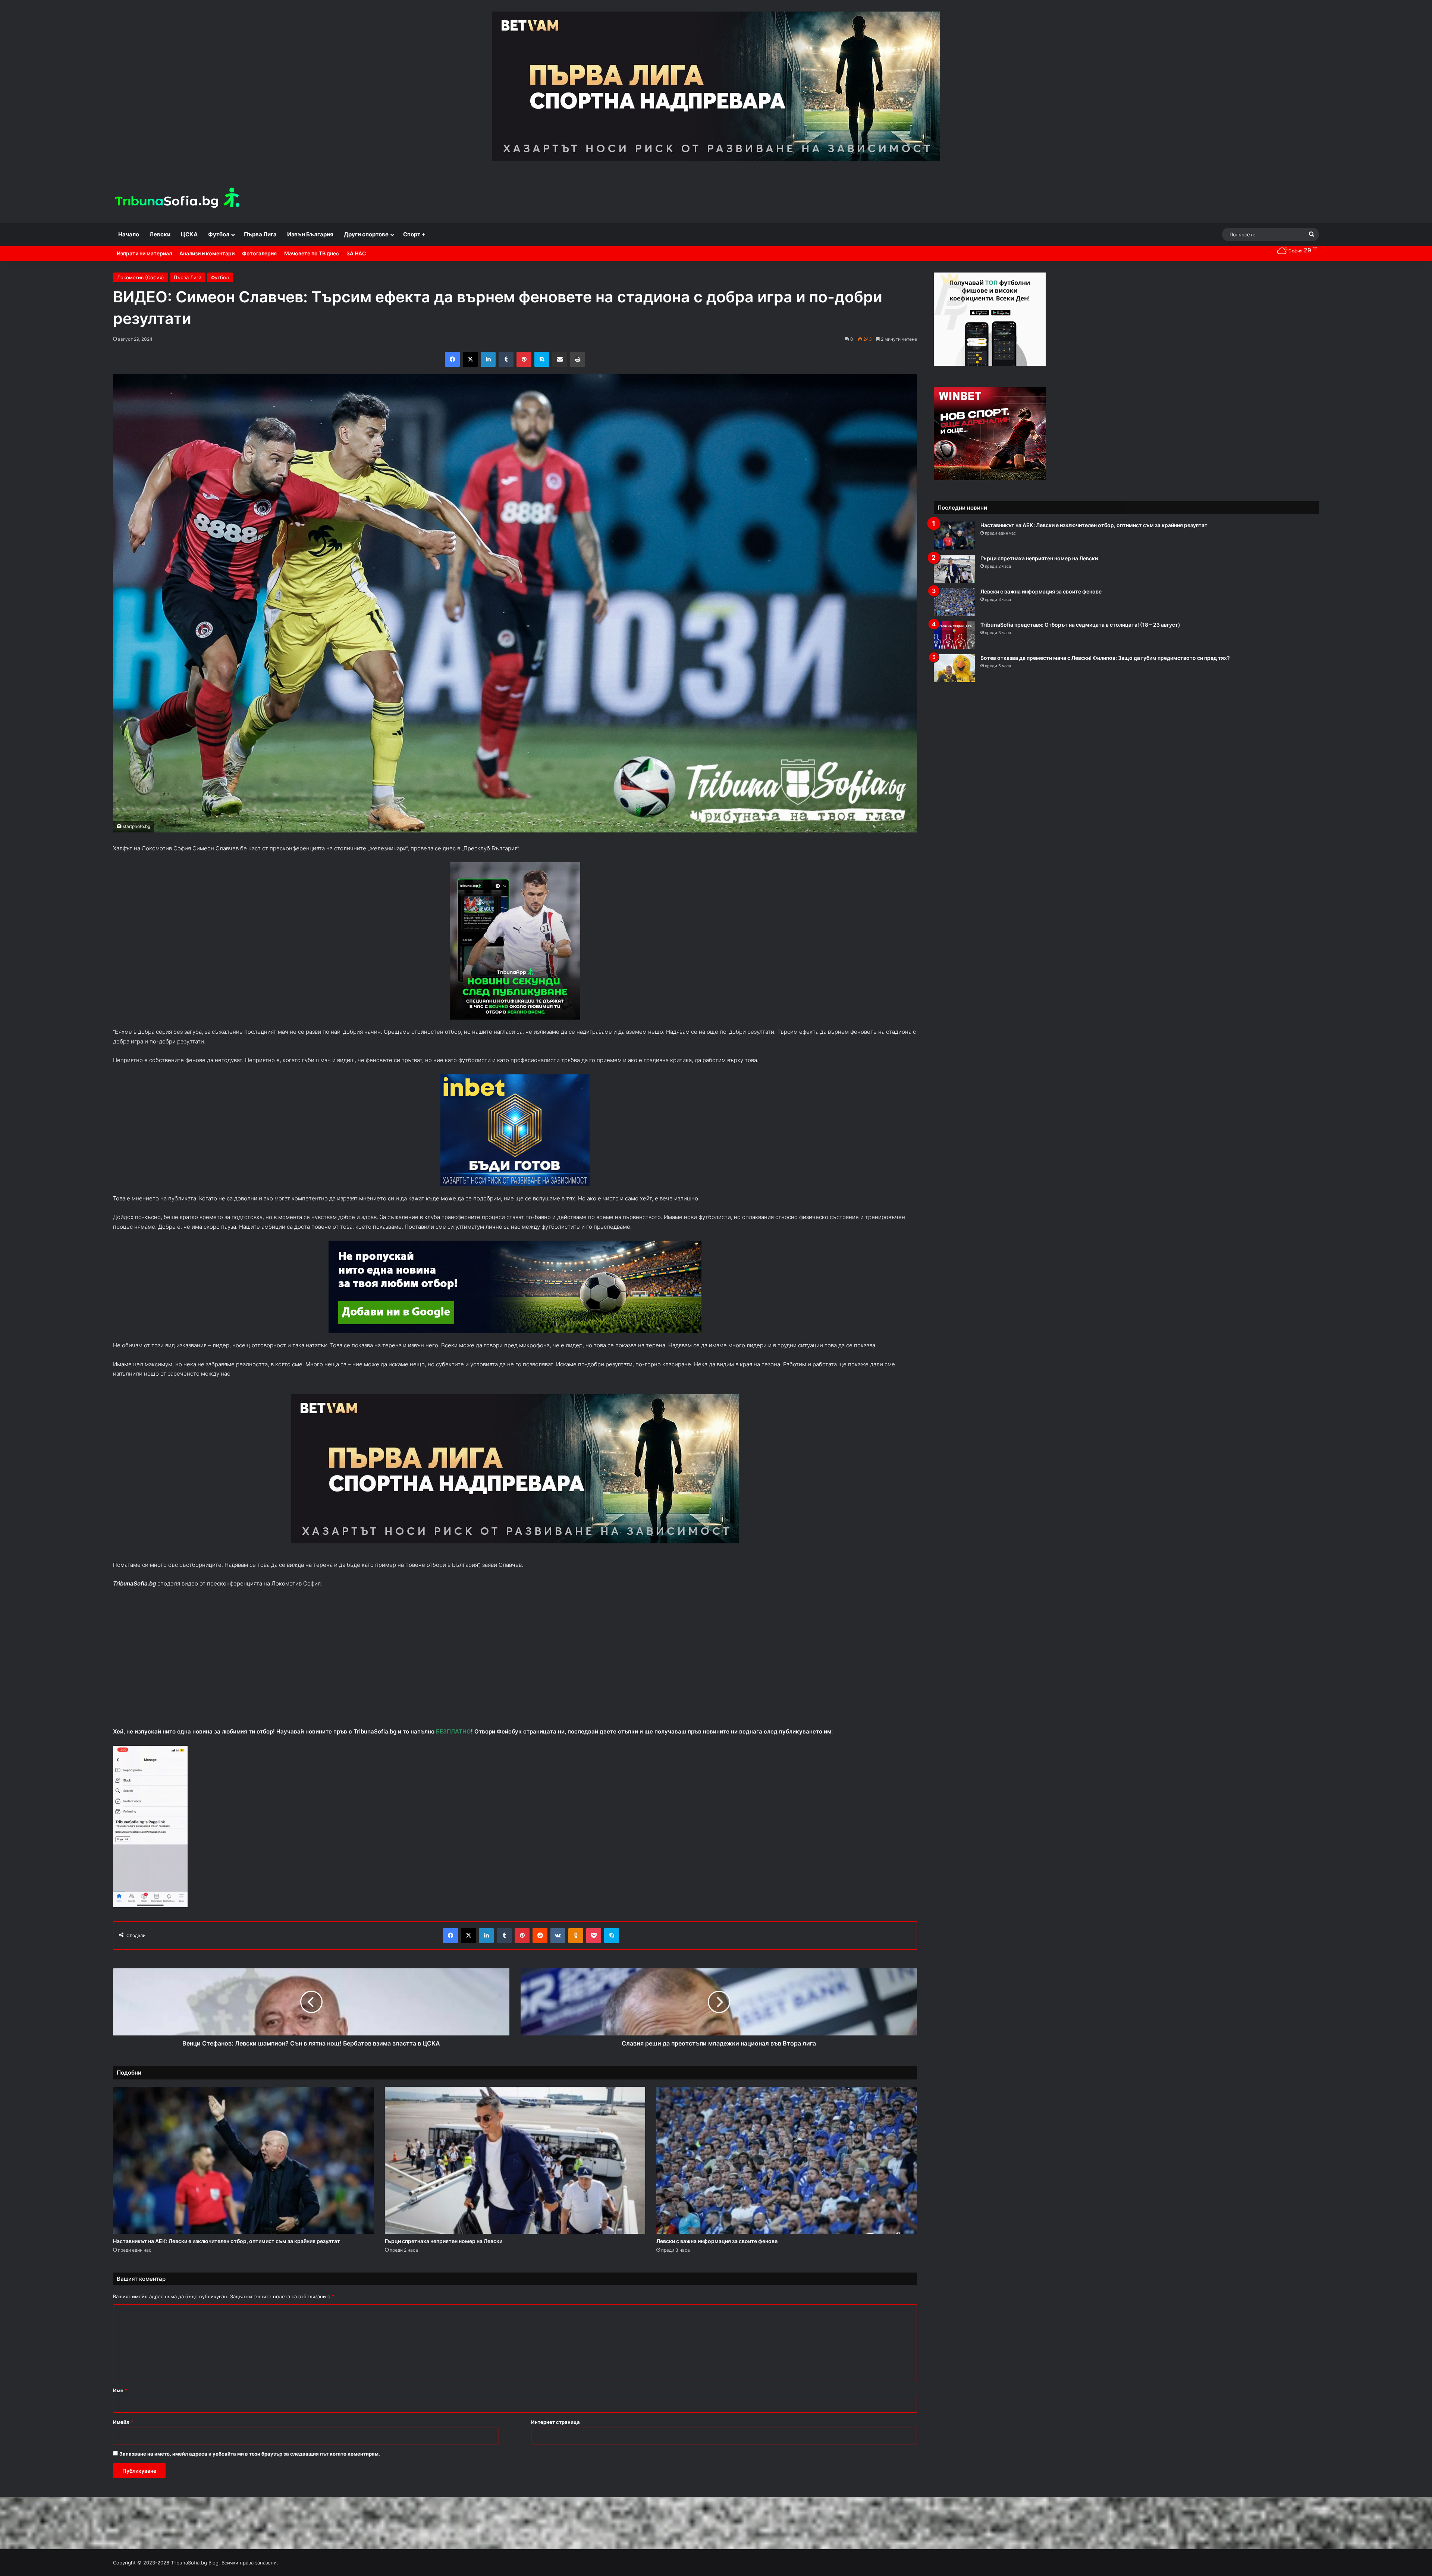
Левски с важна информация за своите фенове (717, 2241)
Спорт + (414, 234)
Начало (129, 234)
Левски (160, 234)
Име (120, 2390)
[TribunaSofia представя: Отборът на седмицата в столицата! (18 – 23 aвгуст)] (954, 635)
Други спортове (366, 234)
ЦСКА (189, 234)
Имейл (123, 2422)
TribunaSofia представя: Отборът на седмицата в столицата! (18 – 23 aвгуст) (1080, 625)
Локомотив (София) (141, 277)
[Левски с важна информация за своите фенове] (787, 2160)
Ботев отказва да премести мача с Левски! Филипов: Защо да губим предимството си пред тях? (1105, 658)
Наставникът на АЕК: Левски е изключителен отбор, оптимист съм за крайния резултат (227, 2241)
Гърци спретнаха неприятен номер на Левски (444, 2241)
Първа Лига (260, 234)
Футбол (219, 234)
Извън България (310, 234)
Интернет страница (555, 2422)
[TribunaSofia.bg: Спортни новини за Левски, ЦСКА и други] (178, 199)
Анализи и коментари (207, 253)
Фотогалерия (259, 253)
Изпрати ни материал (144, 253)
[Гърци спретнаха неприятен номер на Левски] (515, 2160)
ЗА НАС (356, 253)
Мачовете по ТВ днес (312, 253)
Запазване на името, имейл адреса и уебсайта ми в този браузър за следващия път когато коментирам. (250, 2454)
